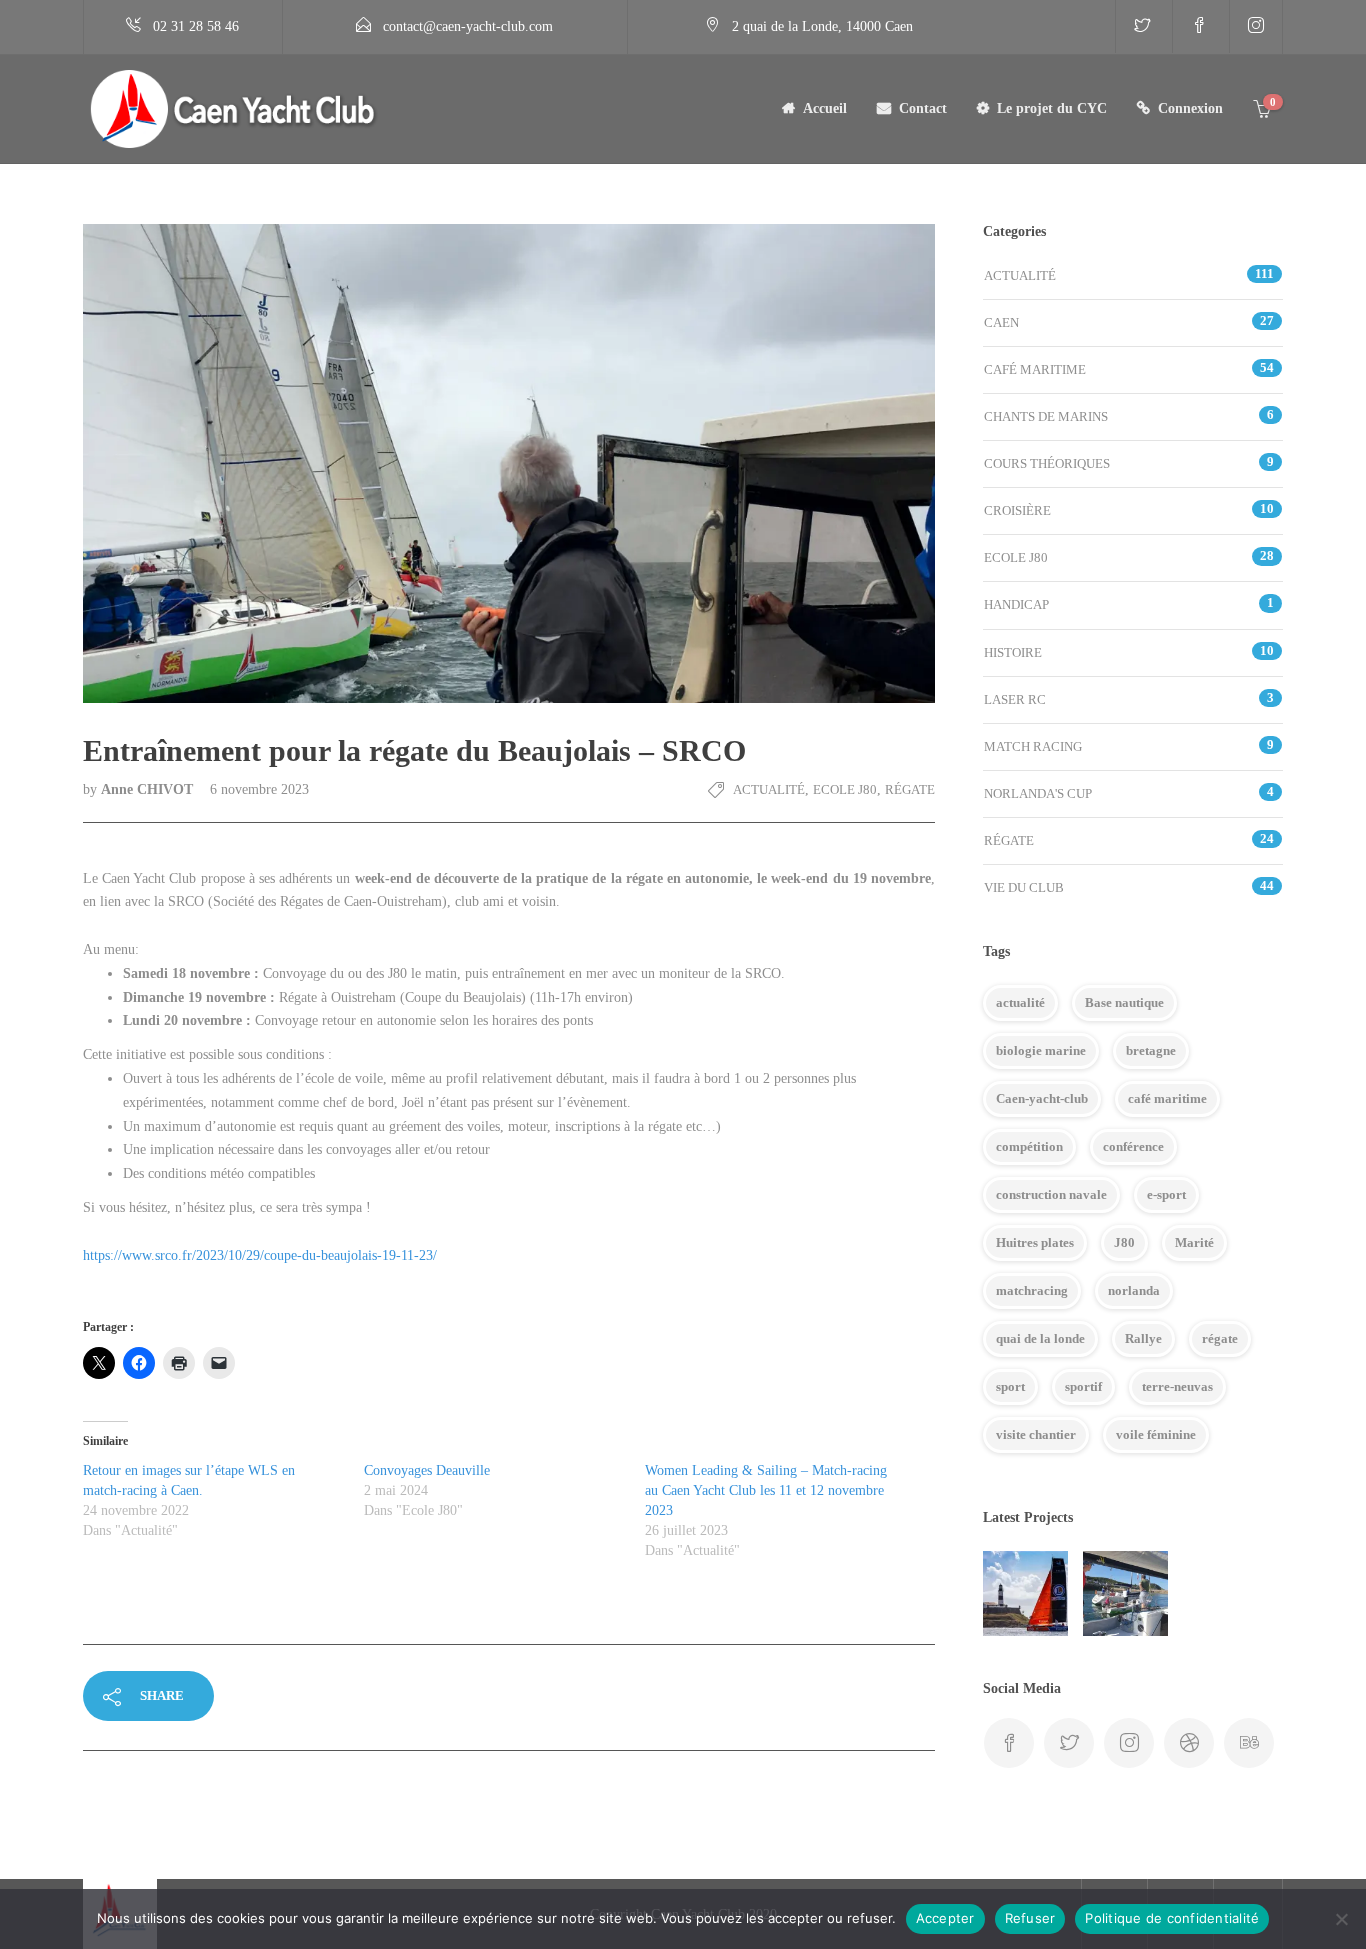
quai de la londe (1040, 1338)
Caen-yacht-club (1042, 1098)
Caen (1001, 322)
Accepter (945, 1918)
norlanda (1134, 1290)
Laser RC (1015, 699)
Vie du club (1024, 887)
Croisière (1017, 510)
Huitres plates (1035, 1242)
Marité (1194, 1242)
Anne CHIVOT (149, 789)
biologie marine (1041, 1050)
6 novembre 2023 (259, 789)
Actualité (769, 789)
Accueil (825, 108)
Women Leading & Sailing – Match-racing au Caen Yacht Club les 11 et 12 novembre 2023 (766, 1490)
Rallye (1143, 1338)
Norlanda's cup (1038, 793)
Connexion (1190, 108)
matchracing (1032, 1290)
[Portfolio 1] (1125, 1593)
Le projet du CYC (1052, 108)
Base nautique (1124, 1002)
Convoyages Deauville (427, 1470)
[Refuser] (1341, 1919)
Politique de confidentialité (1172, 1918)
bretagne (1151, 1050)
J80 (1124, 1242)
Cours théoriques (1047, 463)
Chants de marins (1046, 416)
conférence (1133, 1146)
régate (1220, 1338)
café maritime (1167, 1098)
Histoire (1013, 652)
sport (1010, 1386)
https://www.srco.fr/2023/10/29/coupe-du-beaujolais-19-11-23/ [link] (260, 1255)
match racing (1033, 746)
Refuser (1030, 1918)
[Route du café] (1025, 1593)
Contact (923, 108)
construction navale (1051, 1194)
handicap (1016, 604)
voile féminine (1156, 1434)
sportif (1083, 1386)
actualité (1020, 1002)
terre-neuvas (1177, 1386)
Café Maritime (1035, 369)
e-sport (1166, 1194)
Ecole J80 (845, 789)
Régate (910, 789)
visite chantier (1036, 1434)
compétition (1029, 1146)
